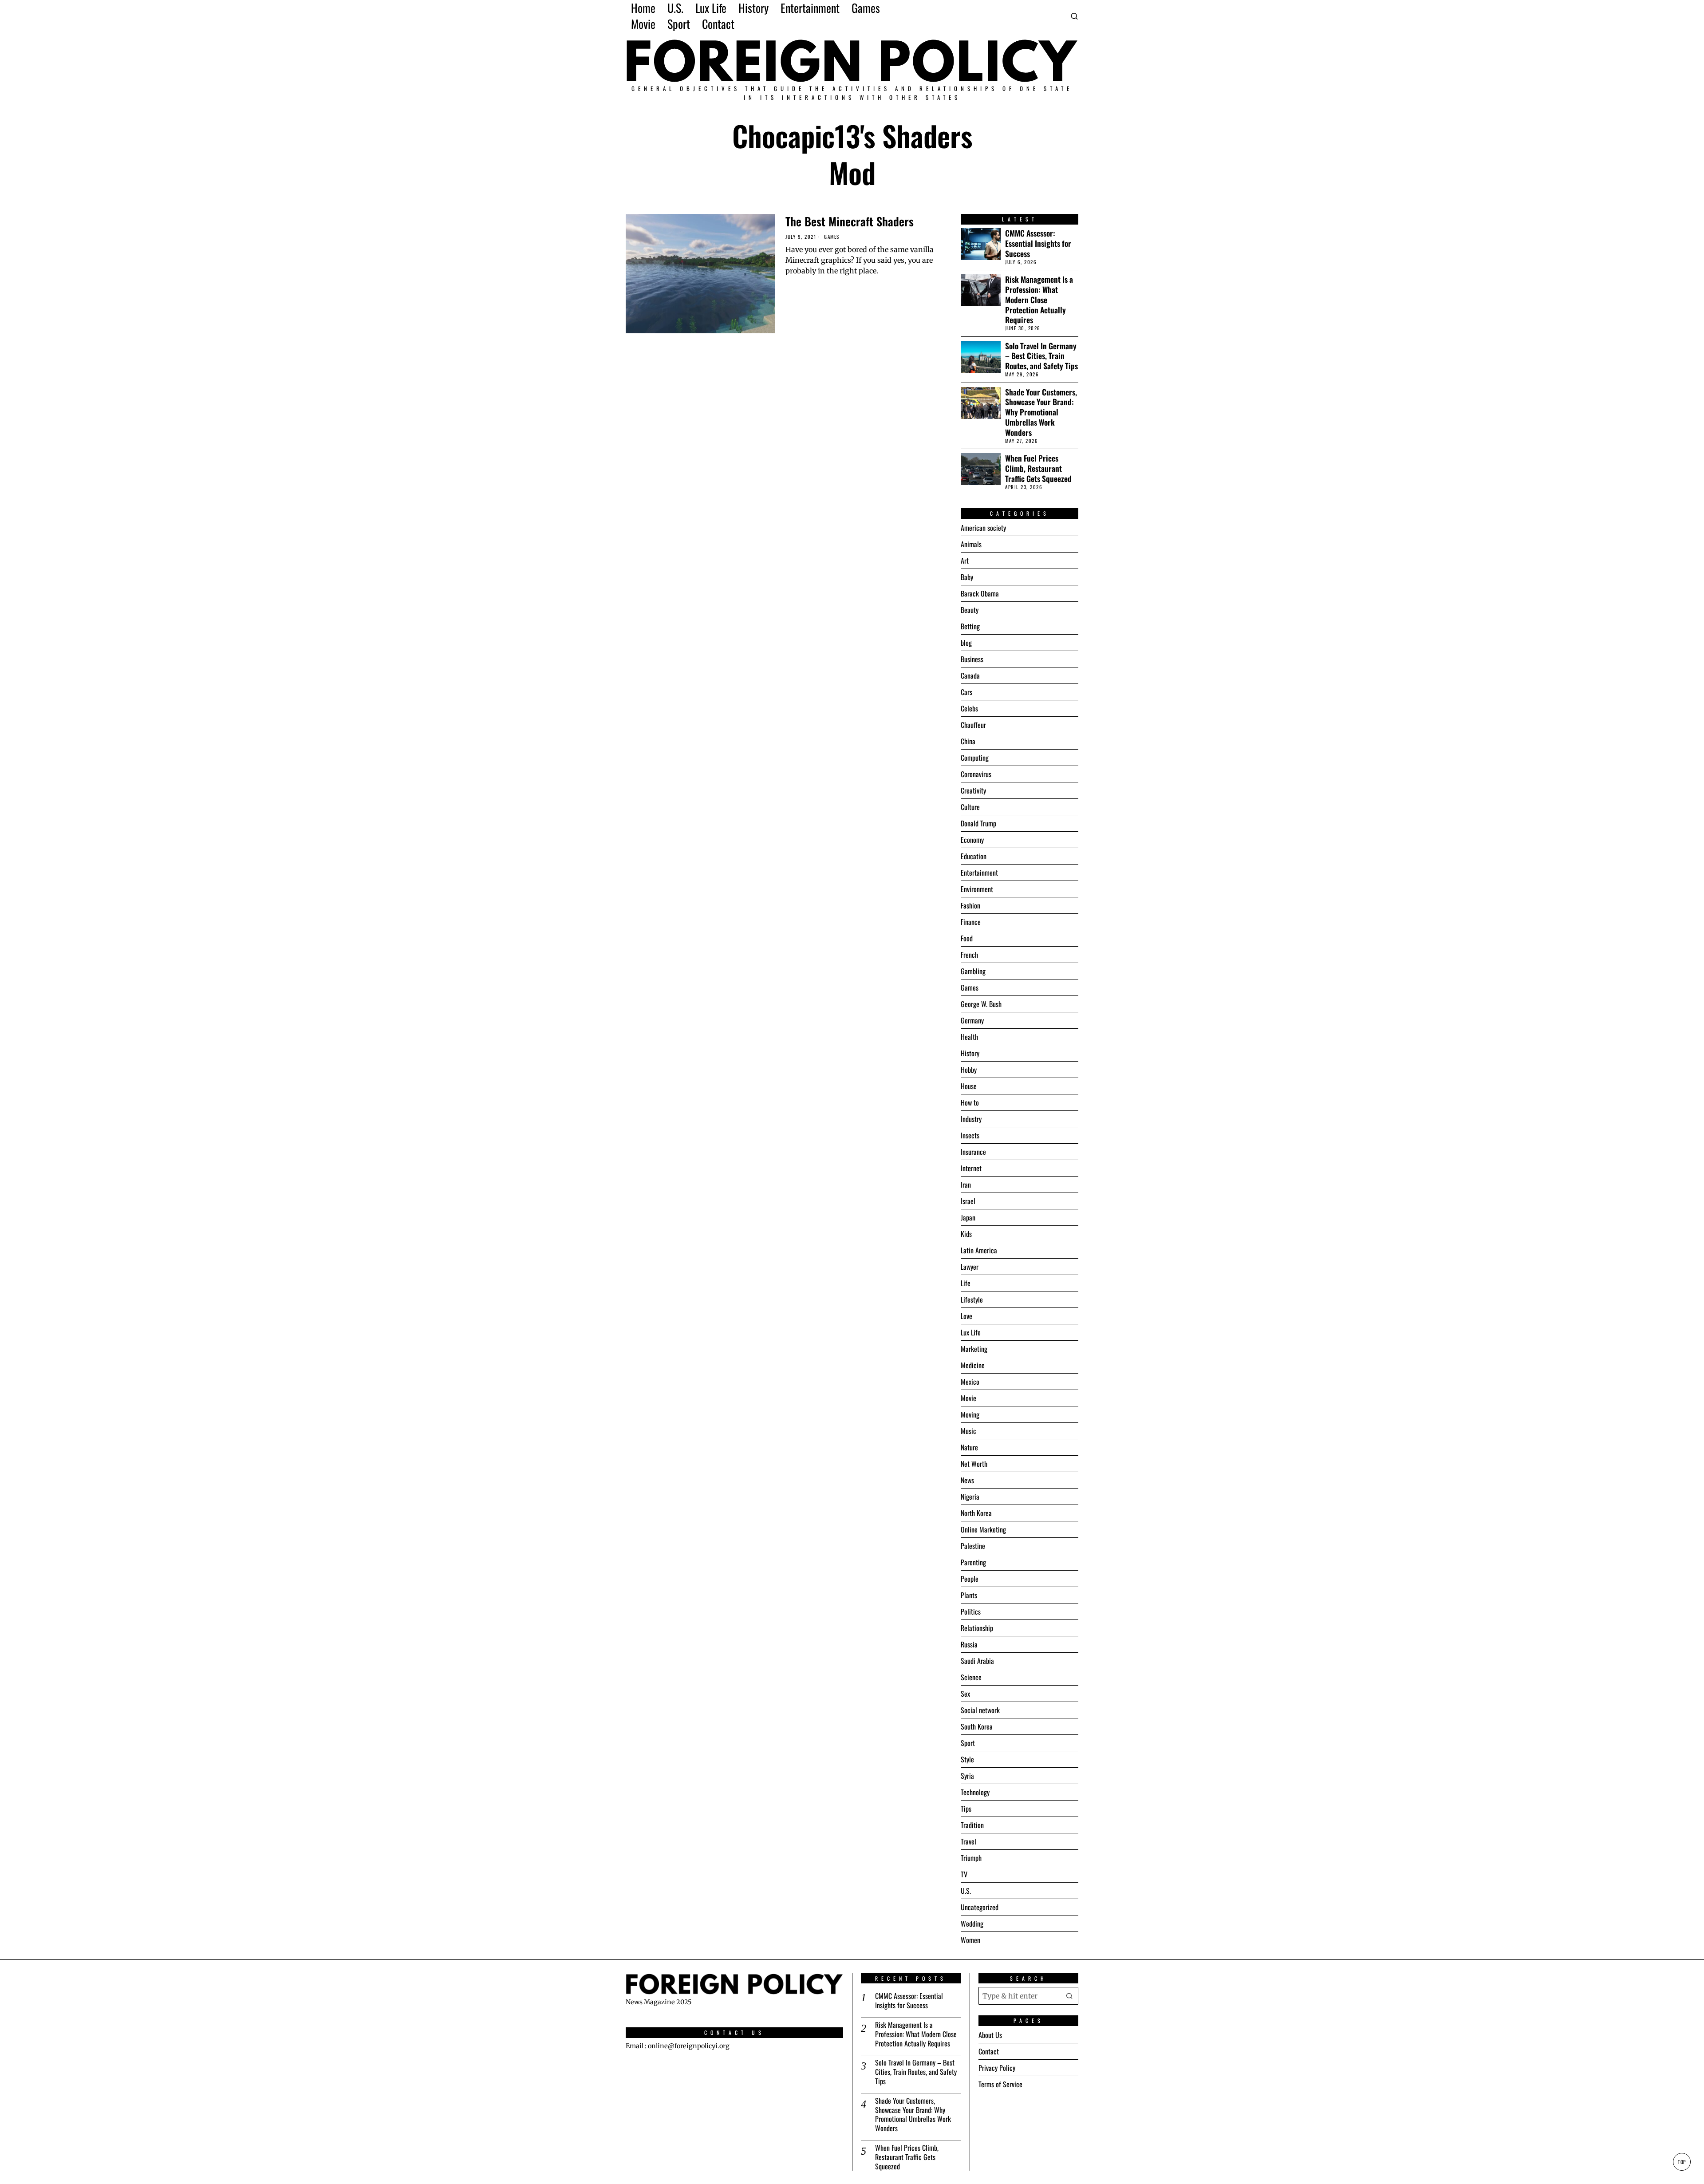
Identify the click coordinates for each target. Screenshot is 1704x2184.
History (970, 1053)
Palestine (973, 1546)
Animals (971, 544)
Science (971, 1677)
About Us (990, 2035)
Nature (969, 1447)
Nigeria (970, 1497)
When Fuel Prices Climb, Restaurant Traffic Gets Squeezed (1038, 468)
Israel (968, 1201)
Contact (989, 2051)
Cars (966, 692)
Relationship (977, 1628)
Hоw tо (970, 1102)
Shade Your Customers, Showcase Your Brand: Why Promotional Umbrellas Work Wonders (1041, 412)
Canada (970, 675)
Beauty (970, 610)
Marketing (974, 1349)
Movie (968, 1398)
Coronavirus (976, 774)
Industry (971, 1119)
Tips (966, 1809)
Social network (980, 1710)
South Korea (977, 1726)
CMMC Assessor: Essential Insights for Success (1038, 243)
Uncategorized (980, 1907)
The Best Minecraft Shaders (850, 221)
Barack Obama (980, 593)
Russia (969, 1644)
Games (832, 237)
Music (968, 1431)
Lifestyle (972, 1299)
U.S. (966, 1891)
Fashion (970, 905)
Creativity (973, 790)
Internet (971, 1168)
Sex (965, 1694)
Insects (970, 1135)
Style (967, 1759)
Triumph (971, 1858)
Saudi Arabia (977, 1661)
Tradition (972, 1825)
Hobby (969, 1070)
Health (969, 1037)
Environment (977, 889)
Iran (966, 1185)
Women (970, 1940)
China (968, 741)
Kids (966, 1234)
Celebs (969, 708)
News (967, 1480)
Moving (970, 1414)
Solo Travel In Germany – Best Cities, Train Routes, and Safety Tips (1041, 356)
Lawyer (970, 1267)
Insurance (973, 1152)
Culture (970, 807)
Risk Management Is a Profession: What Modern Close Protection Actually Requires (1039, 300)
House (969, 1086)
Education (974, 856)
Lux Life (971, 1332)
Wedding (972, 1923)
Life (966, 1283)
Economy (972, 840)
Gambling (973, 971)
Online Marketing (983, 1529)
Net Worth (974, 1464)
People (970, 1579)
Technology (975, 1792)
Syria (967, 1776)
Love (966, 1316)
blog (966, 643)
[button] (1069, 1996)
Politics (971, 1611)
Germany (972, 1020)
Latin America (979, 1250)
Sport (968, 1743)
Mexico (970, 1382)
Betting (970, 626)
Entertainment (979, 873)
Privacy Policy (997, 2068)
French (969, 955)
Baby (967, 577)
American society (983, 528)
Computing (975, 758)
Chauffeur (973, 725)
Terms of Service (1000, 2084)
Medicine (973, 1365)
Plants (969, 1595)
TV (964, 1874)
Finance (971, 922)
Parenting (973, 1562)
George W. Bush (981, 1004)
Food (967, 938)
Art (965, 561)
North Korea (976, 1513)
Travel (968, 1841)
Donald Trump (978, 823)
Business (972, 659)
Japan (968, 1217)
